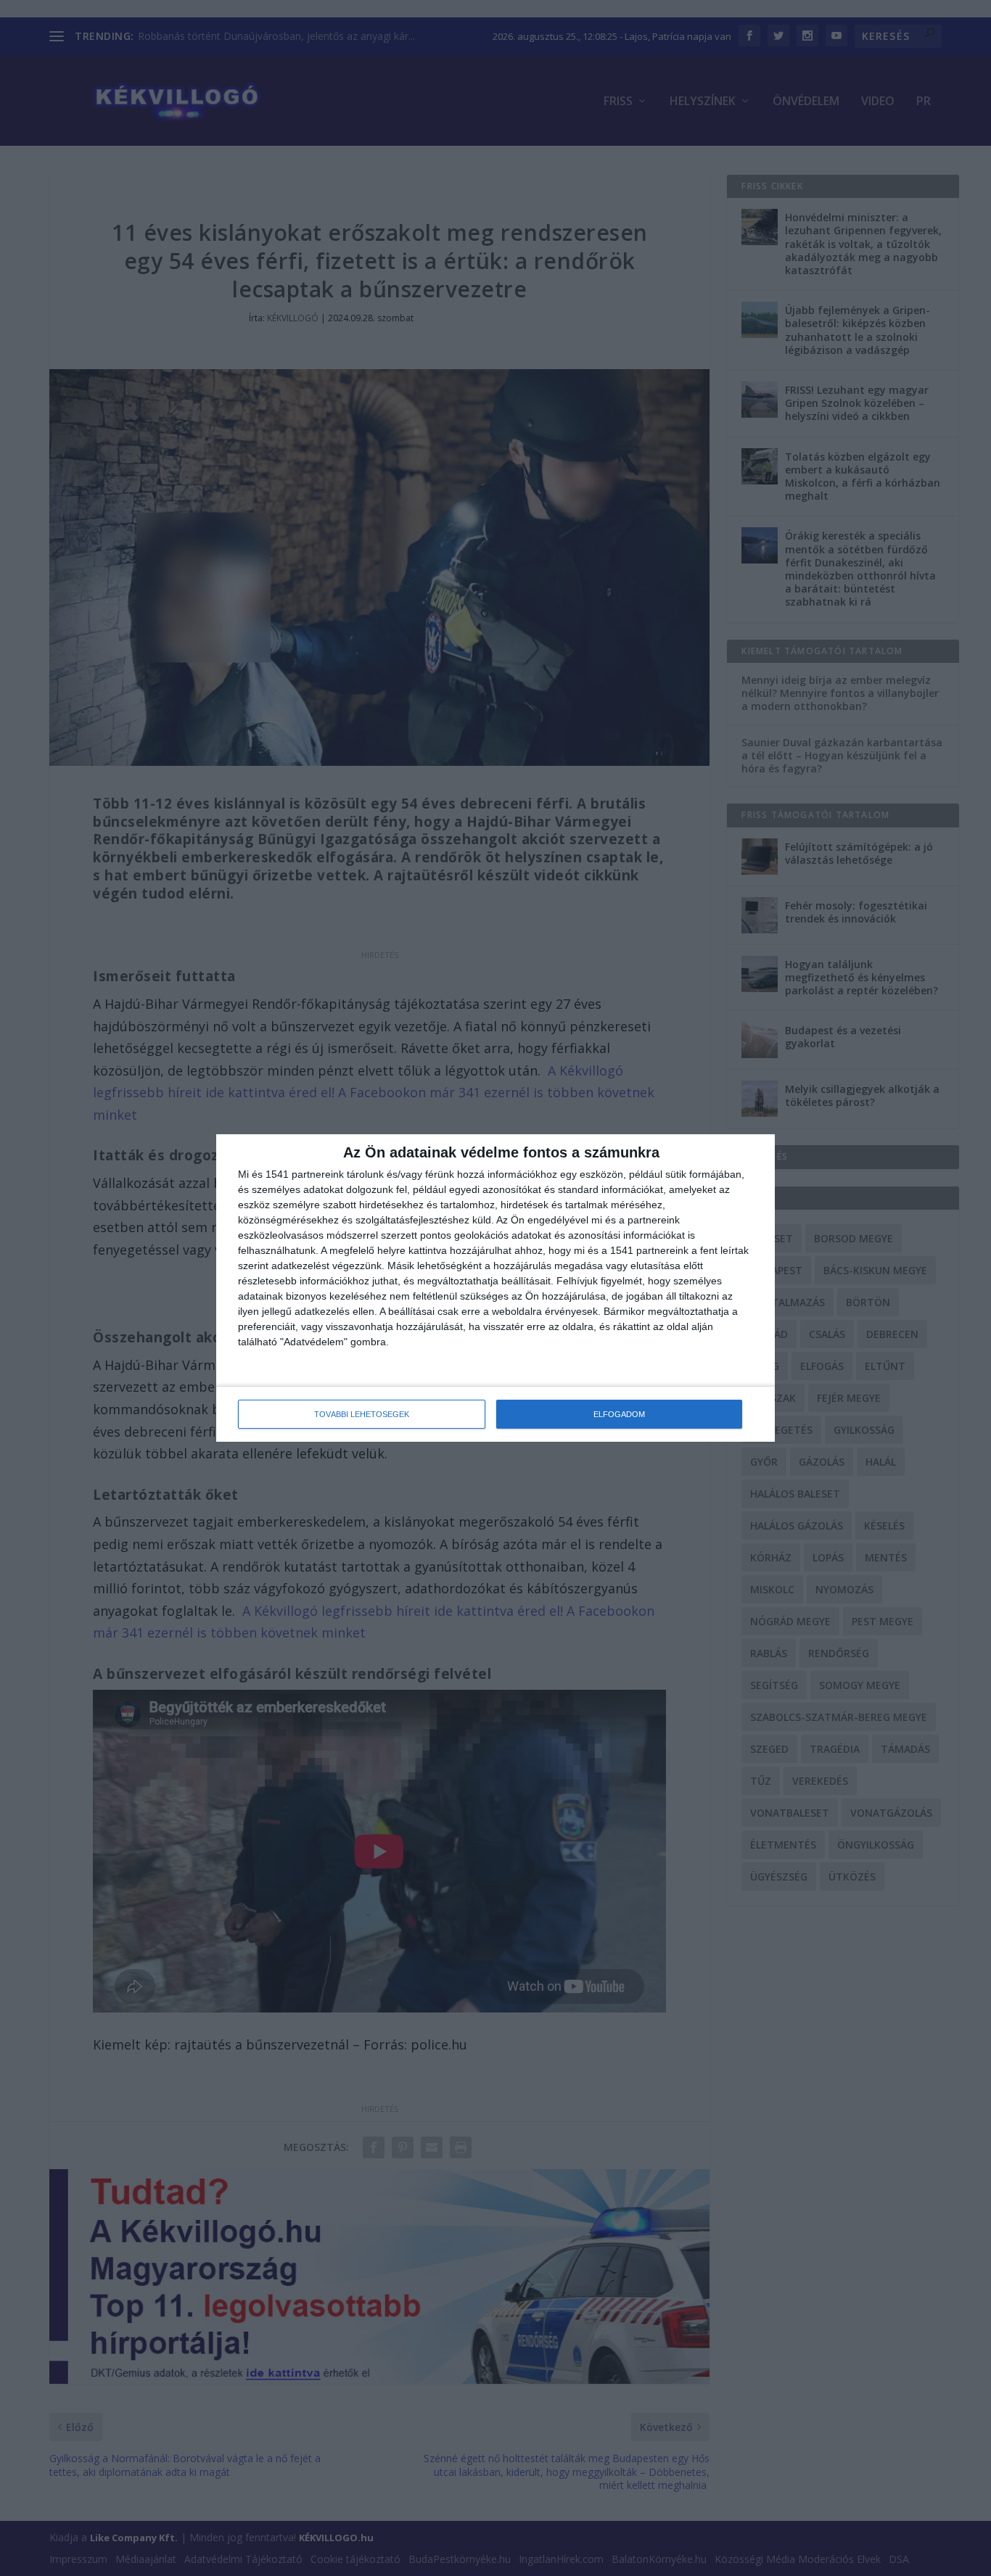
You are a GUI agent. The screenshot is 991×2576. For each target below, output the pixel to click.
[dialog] (495, 1288)
